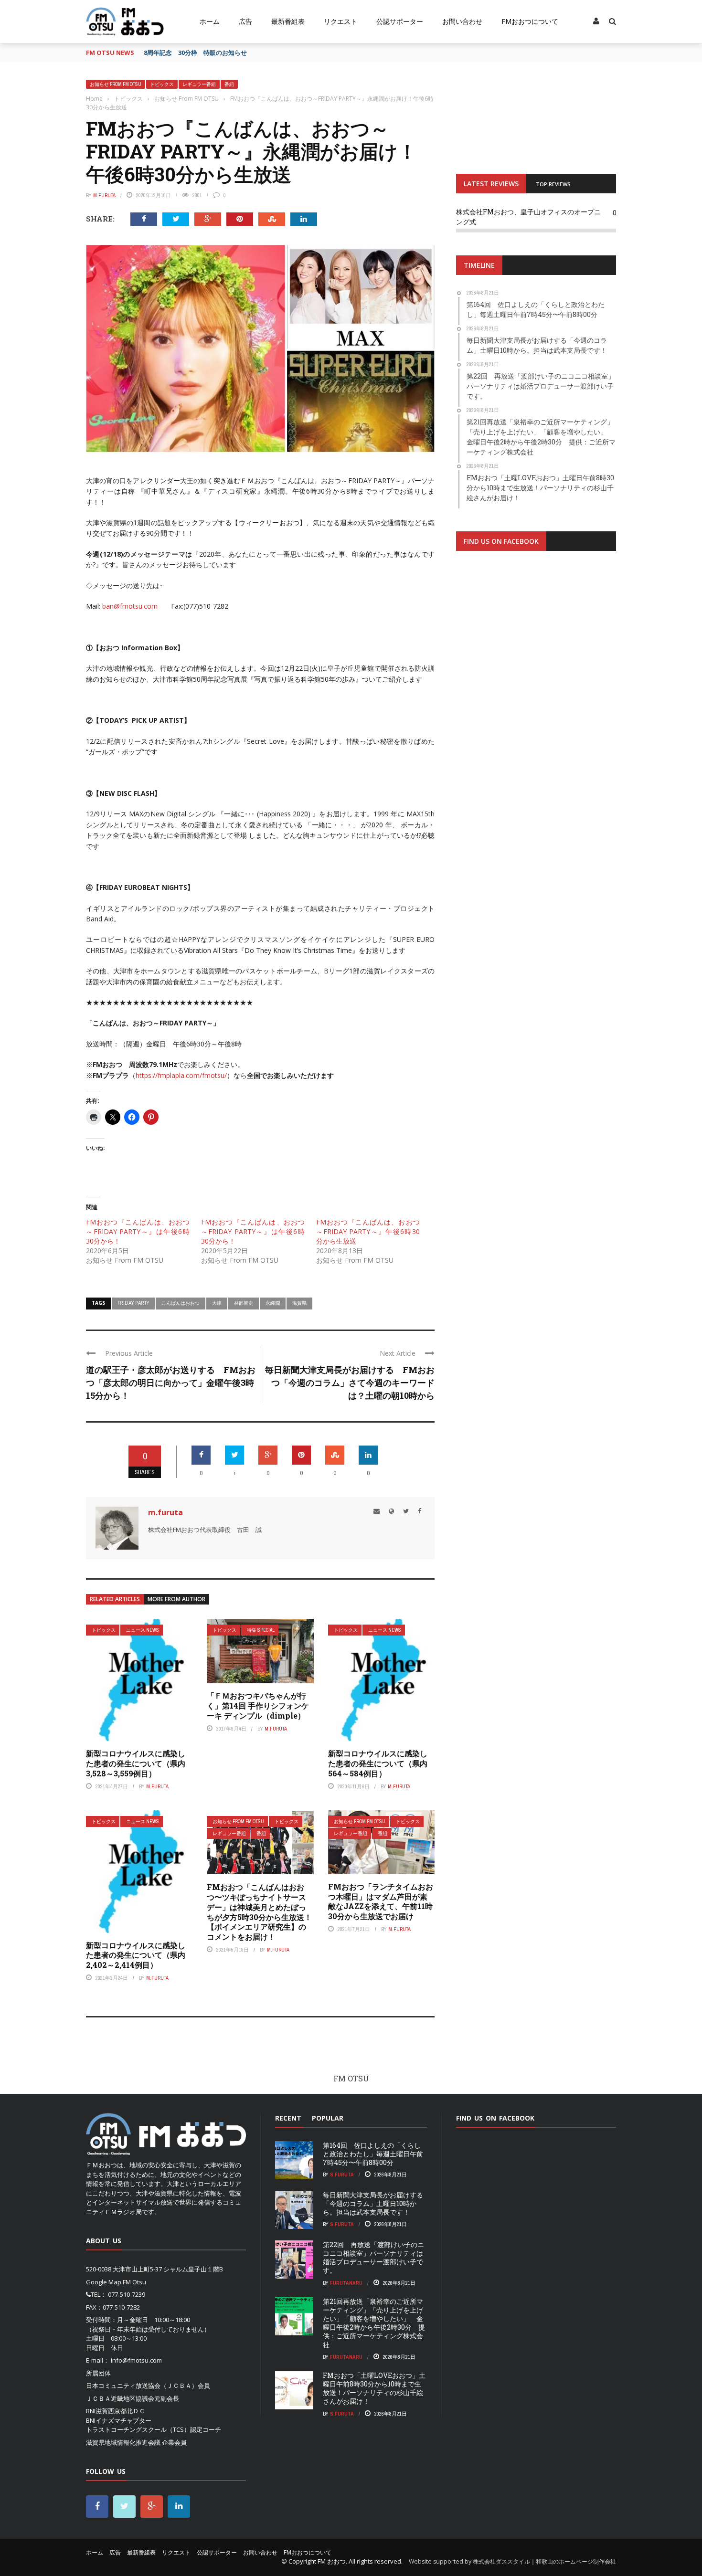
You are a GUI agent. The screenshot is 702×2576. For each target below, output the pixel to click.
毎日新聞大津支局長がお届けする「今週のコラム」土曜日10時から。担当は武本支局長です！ (373, 2203)
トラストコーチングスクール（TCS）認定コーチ (154, 2429)
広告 (245, 21)
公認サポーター (400, 21)
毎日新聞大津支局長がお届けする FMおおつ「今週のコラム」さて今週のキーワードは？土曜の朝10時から (350, 1383)
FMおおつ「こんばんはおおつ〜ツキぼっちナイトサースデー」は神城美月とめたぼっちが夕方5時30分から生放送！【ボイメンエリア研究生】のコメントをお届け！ (259, 1912)
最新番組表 (288, 21)
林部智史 (244, 1303)
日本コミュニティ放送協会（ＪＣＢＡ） (142, 2386)
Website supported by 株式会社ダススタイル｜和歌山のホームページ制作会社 (512, 2561)
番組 (229, 84)
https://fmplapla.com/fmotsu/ (181, 1075)
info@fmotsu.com (136, 2360)
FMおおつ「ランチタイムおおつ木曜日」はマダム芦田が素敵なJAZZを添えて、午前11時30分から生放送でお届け (381, 1901)
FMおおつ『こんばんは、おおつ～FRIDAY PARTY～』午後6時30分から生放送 (368, 1231)
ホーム (210, 21)
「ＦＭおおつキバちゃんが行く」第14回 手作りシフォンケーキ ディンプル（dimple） (258, 1705)
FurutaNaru (346, 2283)
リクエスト (340, 21)
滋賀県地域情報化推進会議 (123, 2442)
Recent (288, 2118)
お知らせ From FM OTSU (116, 84)
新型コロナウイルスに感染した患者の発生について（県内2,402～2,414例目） (136, 1955)
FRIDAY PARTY (133, 1303)
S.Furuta (342, 2175)
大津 (217, 1303)
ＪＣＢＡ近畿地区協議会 (120, 2398)
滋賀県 (299, 1303)
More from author (176, 1599)
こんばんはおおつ (181, 1303)
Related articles (115, 1599)
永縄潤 (273, 1303)
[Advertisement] (536, 676)
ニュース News (143, 1630)
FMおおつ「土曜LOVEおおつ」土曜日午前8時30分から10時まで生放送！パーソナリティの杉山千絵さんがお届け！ (374, 2388)
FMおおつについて (530, 21)
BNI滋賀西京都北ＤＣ (116, 2411)
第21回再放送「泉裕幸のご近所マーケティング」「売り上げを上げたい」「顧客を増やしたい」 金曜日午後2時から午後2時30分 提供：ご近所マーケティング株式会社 (374, 2323)
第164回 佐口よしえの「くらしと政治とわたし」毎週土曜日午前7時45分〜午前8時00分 (373, 2154)
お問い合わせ (462, 21)
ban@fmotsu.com (130, 606)
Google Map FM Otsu (116, 2282)
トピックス (162, 84)
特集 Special (261, 1630)
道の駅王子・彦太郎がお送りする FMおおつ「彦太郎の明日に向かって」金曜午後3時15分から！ (171, 1383)
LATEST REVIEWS (491, 184)
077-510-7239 (127, 2294)
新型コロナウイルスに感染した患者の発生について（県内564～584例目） (378, 1763)
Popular (328, 2118)
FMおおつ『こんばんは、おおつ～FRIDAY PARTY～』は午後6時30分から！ (138, 1231)
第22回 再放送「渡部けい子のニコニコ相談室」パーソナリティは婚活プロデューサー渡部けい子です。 (373, 2258)
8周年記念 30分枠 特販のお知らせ (195, 53)
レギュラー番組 (199, 84)
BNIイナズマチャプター (119, 2420)
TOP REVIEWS (553, 184)
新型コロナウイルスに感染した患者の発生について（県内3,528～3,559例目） (136, 1763)
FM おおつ (332, 2561)
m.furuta (104, 195)
